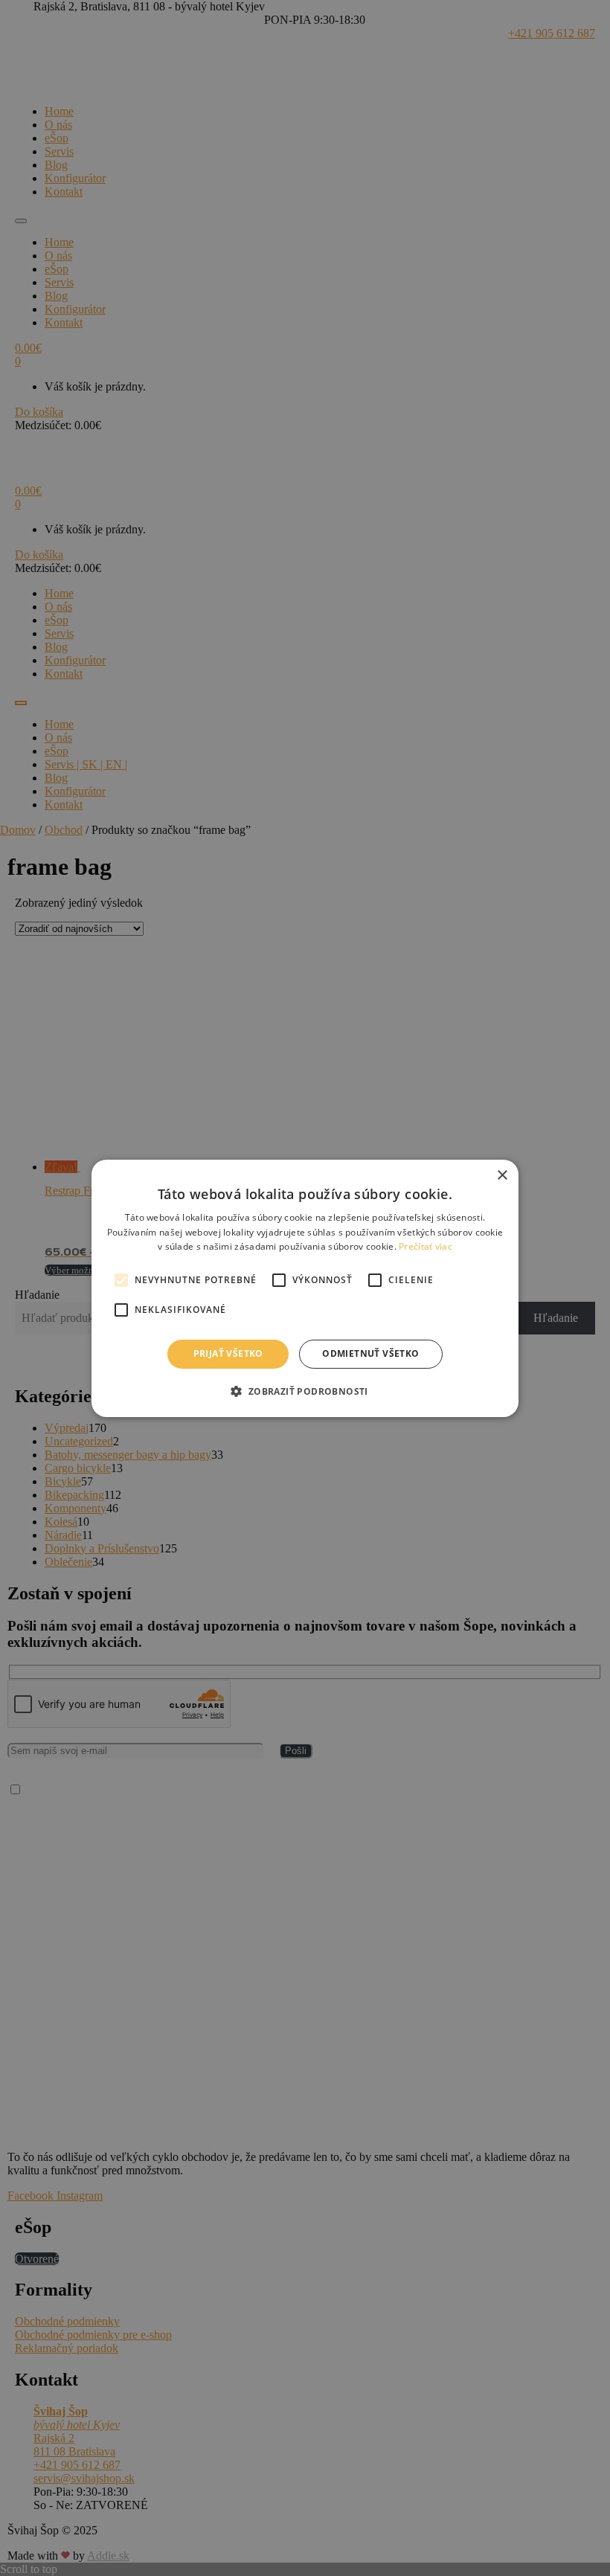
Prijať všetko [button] (228, 1353)
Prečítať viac (426, 1246)
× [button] (502, 1175)
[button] (305, 1391)
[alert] (305, 1288)
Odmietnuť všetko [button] (370, 1353)
